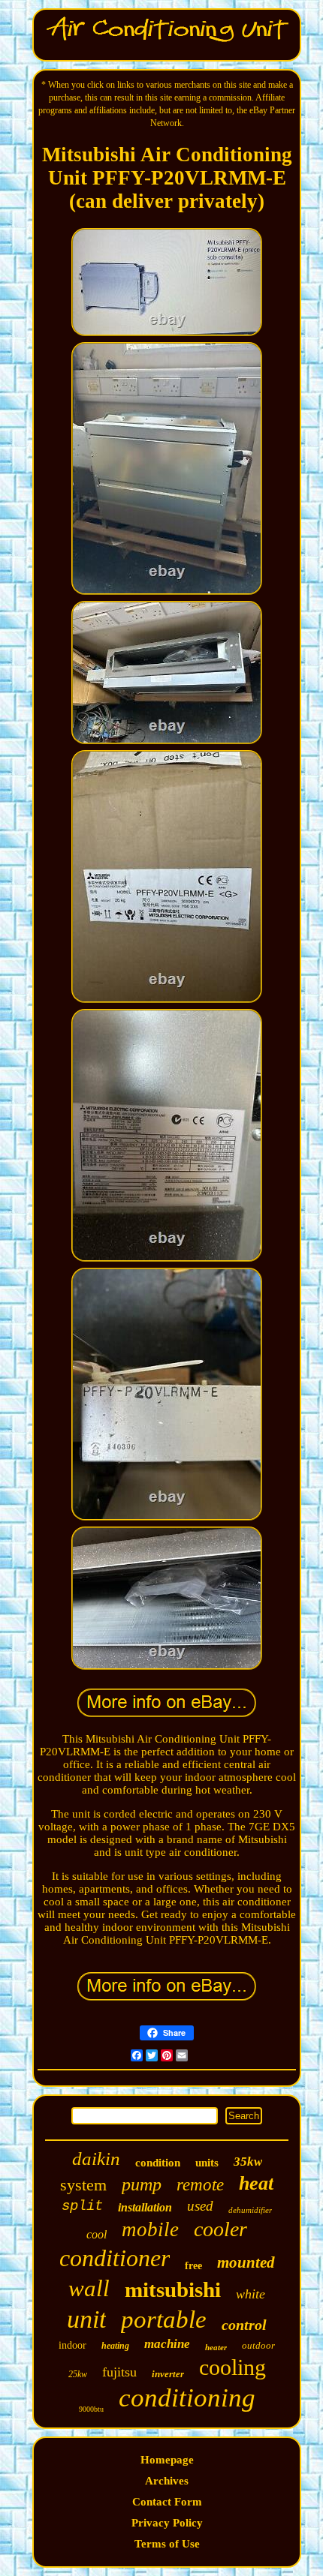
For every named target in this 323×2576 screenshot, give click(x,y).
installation (145, 2207)
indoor (72, 2345)
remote (200, 2185)
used (200, 2206)
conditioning (187, 2398)
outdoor (258, 2345)
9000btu (91, 2409)
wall (89, 2288)
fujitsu (119, 2372)
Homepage (167, 2460)
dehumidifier (250, 2210)
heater (216, 2347)
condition (158, 2163)
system (83, 2185)
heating (115, 2346)
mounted (246, 2262)
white (251, 2294)
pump (142, 2184)
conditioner (115, 2258)
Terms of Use (167, 2544)
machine (167, 2344)
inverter (168, 2374)
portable (164, 2319)
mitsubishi (173, 2289)
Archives (167, 2481)
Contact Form (167, 2502)
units (207, 2163)
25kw (78, 2374)
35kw (248, 2162)
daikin (96, 2159)
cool (97, 2234)
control (244, 2325)
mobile (150, 2229)
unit (86, 2319)
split (82, 2206)
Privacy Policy (167, 2523)
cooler (220, 2229)
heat (256, 2183)
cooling (232, 2367)
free (193, 2266)
